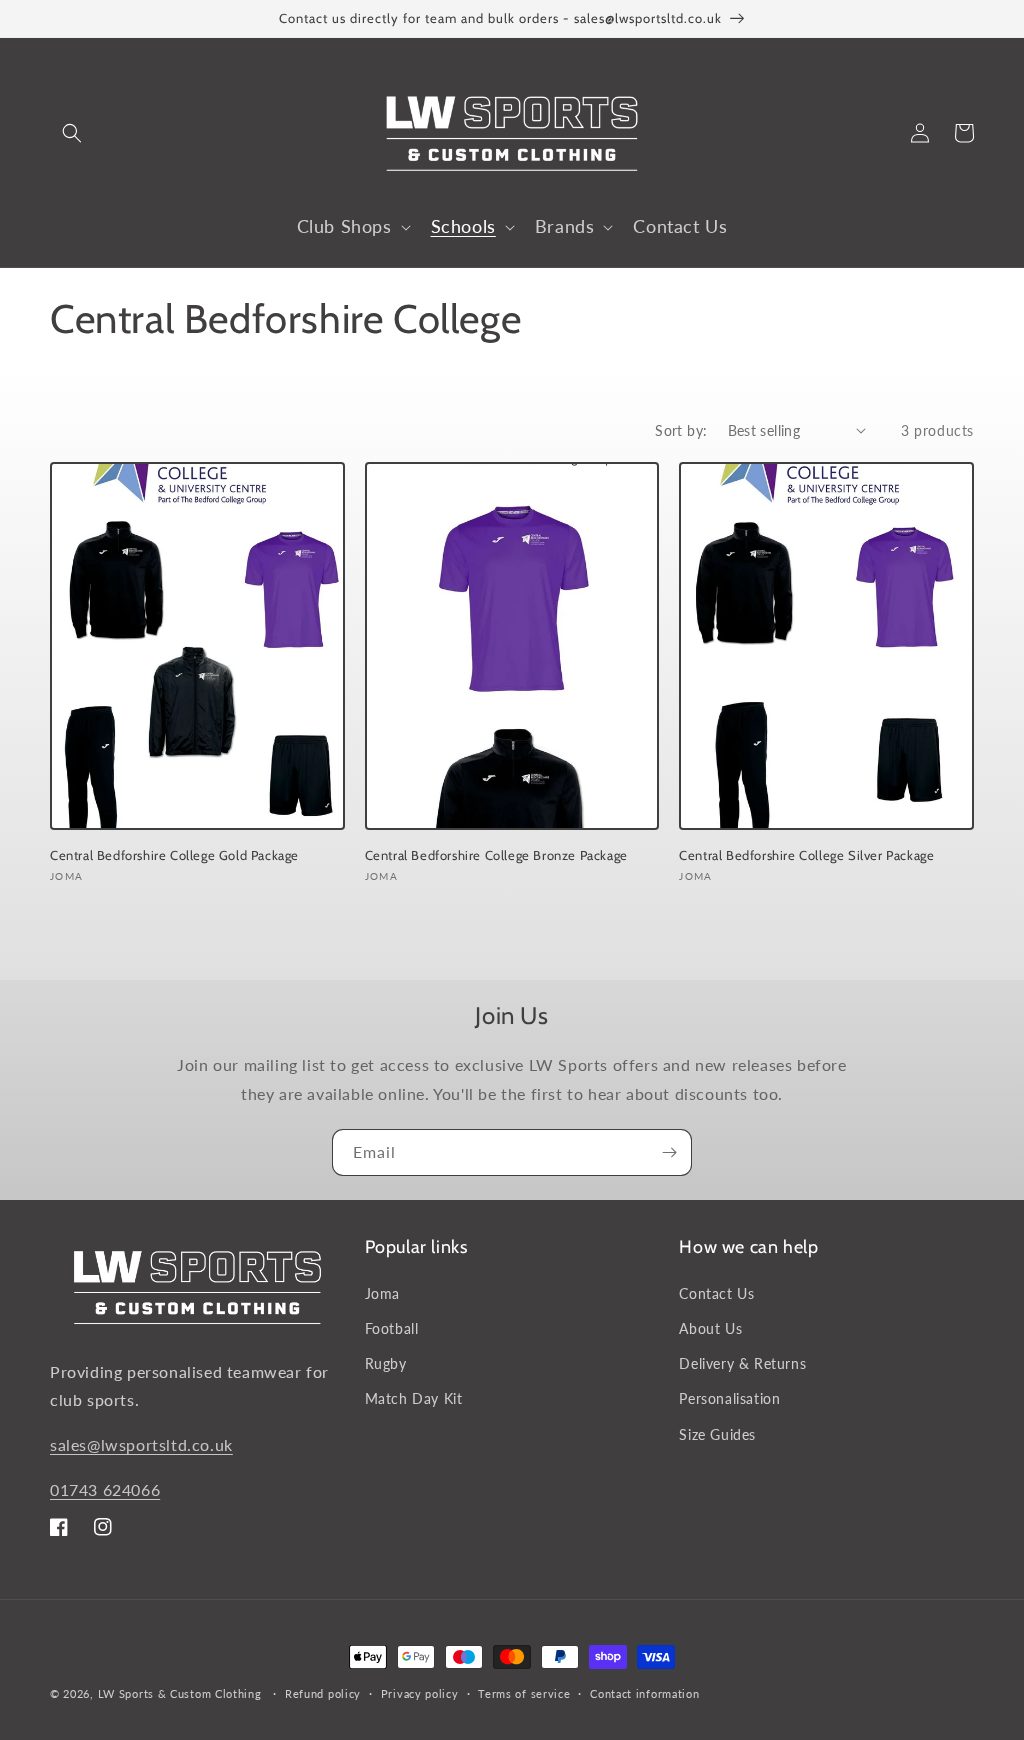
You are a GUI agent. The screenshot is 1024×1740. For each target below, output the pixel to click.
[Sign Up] (669, 1152)
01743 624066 (105, 1489)
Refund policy (323, 1693)
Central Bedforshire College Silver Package (806, 855)
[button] (72, 133)
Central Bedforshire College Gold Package (174, 855)
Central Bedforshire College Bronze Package (496, 855)
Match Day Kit (414, 1398)
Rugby (386, 1363)
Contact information (644, 1693)
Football (392, 1328)
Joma (382, 1293)
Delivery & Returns (742, 1363)
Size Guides (717, 1434)
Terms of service (524, 1693)
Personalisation (729, 1398)
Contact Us (716, 1293)
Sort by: (681, 430)
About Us (710, 1328)
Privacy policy (420, 1693)
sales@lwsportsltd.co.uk (141, 1444)
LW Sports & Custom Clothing (180, 1693)
